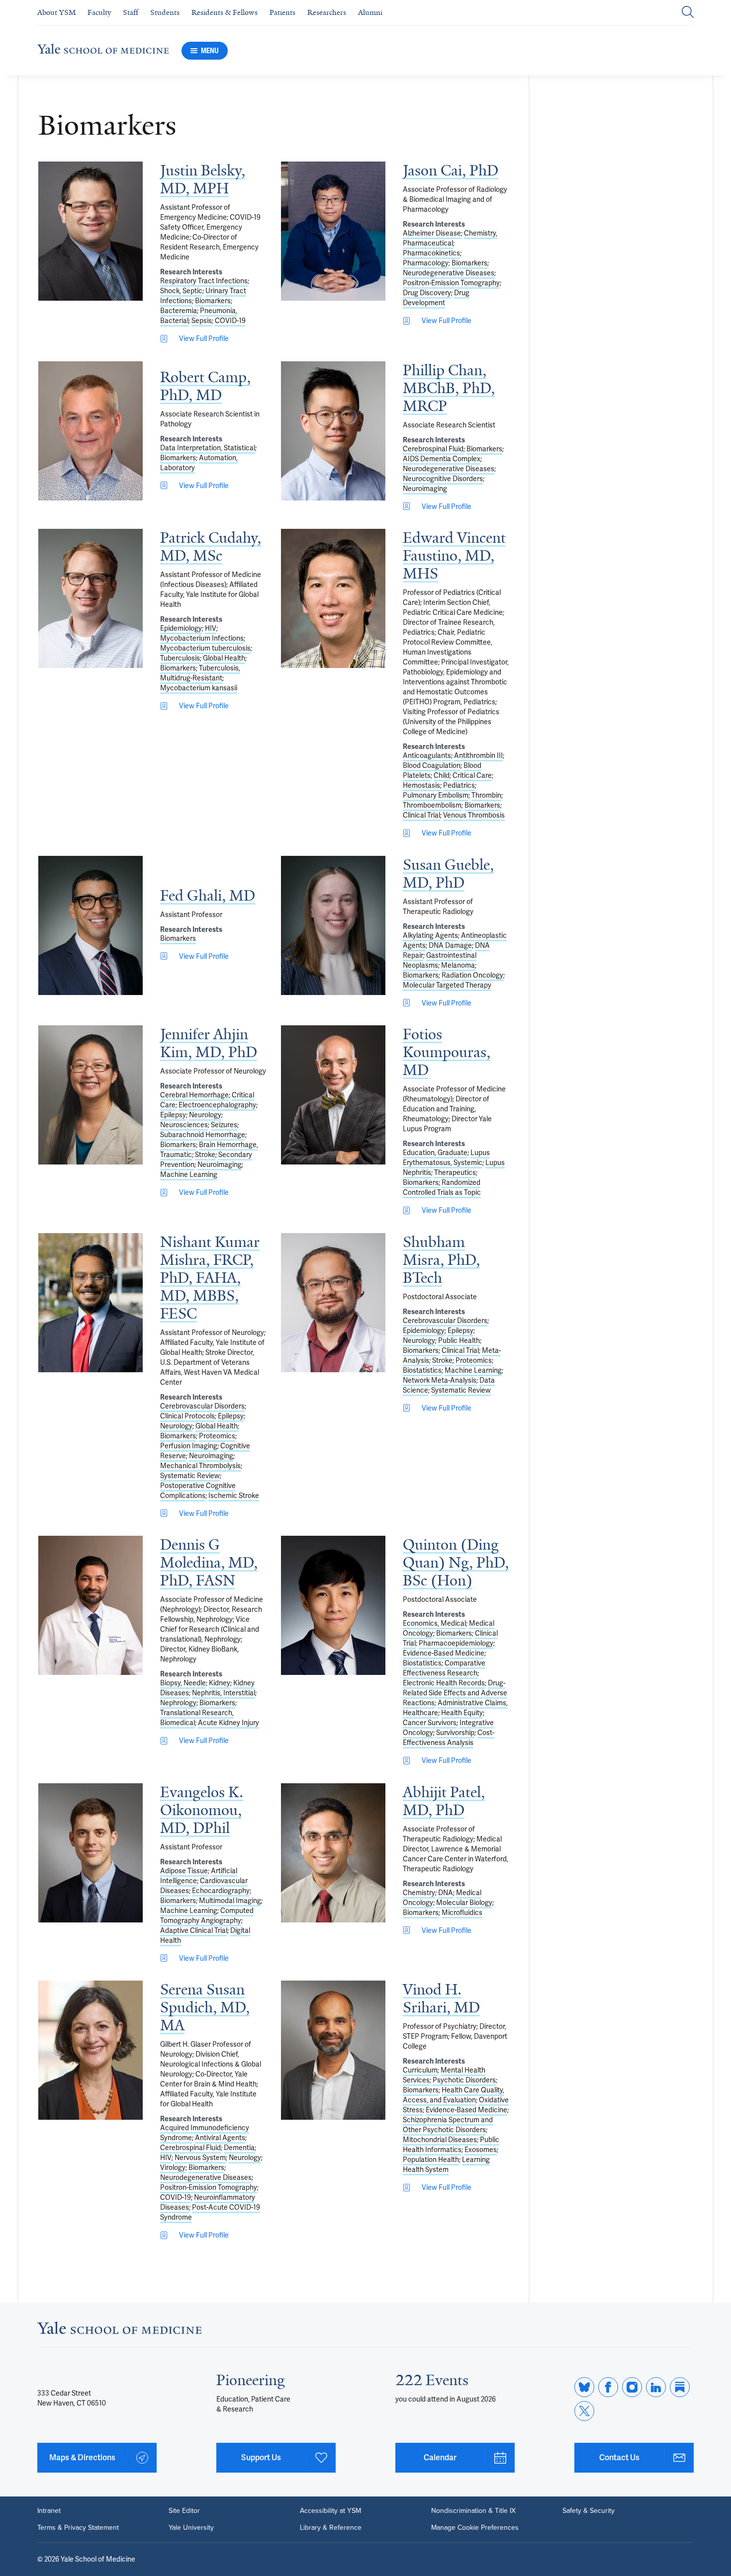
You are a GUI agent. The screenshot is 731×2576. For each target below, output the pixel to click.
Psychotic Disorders (464, 2080)
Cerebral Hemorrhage (194, 1095)
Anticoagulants (427, 755)
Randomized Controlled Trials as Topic (442, 1187)
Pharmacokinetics (431, 253)
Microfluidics (462, 1912)
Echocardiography (221, 1891)
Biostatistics (422, 1370)
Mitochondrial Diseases (440, 2140)
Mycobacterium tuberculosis (205, 648)
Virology (173, 2167)
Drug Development (436, 298)
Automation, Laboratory (199, 463)
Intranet (49, 2511)
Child (442, 775)
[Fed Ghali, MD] (91, 925)
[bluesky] (584, 2387)
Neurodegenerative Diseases (449, 273)
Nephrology (178, 1703)
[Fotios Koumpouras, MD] (333, 1095)
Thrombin (486, 795)
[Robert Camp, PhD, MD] (91, 431)
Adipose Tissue (184, 1871)
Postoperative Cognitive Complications (198, 1491)
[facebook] (608, 2387)
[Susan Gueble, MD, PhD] (333, 925)
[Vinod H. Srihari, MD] (333, 2050)
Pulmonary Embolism (436, 795)
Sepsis (202, 321)
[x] (584, 2411)
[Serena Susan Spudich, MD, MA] (91, 2050)
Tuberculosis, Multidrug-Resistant (200, 673)
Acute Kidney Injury (228, 1723)
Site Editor (184, 2511)
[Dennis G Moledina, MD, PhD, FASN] (91, 1605)
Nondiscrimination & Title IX (473, 2511)
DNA (446, 1893)
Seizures (224, 1125)
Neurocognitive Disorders (443, 479)
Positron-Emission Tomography (451, 283)
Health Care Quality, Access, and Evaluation (454, 2095)
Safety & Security (589, 2511)
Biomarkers (213, 301)
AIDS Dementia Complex (442, 459)
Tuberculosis (180, 658)
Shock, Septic (181, 291)
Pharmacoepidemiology (456, 1643)
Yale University (191, 2528)
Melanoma (458, 965)
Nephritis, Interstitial (224, 1693)
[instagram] (632, 2387)
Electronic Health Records (444, 1683)
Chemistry (419, 1893)
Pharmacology (426, 263)
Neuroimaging (425, 489)
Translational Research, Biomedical (197, 1718)
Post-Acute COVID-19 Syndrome (210, 2212)
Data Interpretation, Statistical (208, 448)
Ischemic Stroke (234, 1496)
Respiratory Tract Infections (204, 281)
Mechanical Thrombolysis (200, 1466)
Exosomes (481, 2150)
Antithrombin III (478, 755)
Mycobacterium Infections (202, 638)
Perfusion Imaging (189, 1446)
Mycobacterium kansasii (199, 688)
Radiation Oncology (472, 975)
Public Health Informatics (451, 2145)
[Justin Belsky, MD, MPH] (91, 231)
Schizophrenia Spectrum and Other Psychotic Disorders (448, 2125)
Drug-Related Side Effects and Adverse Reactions (455, 1693)
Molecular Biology (464, 1903)
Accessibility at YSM (330, 2511)
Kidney (220, 1683)
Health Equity (462, 1713)
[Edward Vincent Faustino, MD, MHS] (333, 598)
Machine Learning (189, 1174)
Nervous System (200, 2158)
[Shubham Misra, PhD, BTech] (333, 1303)
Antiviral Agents (220, 2138)
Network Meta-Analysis (440, 1380)
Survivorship (455, 1733)
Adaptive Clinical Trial (194, 1930)
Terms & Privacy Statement (78, 2528)
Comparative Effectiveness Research (444, 1668)
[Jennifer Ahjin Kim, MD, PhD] (91, 1095)
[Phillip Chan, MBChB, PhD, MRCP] (333, 431)
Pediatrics (459, 785)
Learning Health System (446, 2164)
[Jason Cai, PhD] (333, 231)
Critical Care (472, 775)
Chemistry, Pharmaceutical (450, 238)
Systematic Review (190, 1476)
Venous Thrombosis (474, 815)
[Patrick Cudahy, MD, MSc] (91, 598)
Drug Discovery (427, 293)
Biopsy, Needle (183, 1683)
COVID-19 (230, 321)
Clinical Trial (421, 815)
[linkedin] (656, 2387)
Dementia (239, 2148)
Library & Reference (331, 2528)
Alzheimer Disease (432, 233)
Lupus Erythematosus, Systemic (446, 1158)
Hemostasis (421, 785)
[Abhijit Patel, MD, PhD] (333, 1853)
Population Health (431, 2160)
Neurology (205, 1115)
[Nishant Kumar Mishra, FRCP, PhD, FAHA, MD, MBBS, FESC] (91, 1303)
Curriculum (420, 2070)
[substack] (680, 2387)
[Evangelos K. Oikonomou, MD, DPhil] (91, 1853)
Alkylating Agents (430, 935)
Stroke (205, 1155)
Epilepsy (173, 1115)
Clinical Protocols (187, 1416)
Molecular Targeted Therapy (447, 985)
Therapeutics (455, 1172)
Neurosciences (184, 1125)
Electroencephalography (217, 1105)
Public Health (459, 1340)
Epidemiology (181, 628)
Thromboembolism (432, 805)
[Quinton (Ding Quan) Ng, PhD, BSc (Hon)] (333, 1605)
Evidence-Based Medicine (444, 1653)
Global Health (224, 658)
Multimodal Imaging (230, 1901)
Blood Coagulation (432, 765)
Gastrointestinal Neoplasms (440, 960)
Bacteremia (179, 311)
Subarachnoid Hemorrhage (203, 1135)
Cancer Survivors (430, 1723)
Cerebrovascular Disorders (202, 1406)
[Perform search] (688, 13)
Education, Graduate (435, 1153)
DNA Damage (450, 945)
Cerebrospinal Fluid (433, 449)
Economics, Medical (434, 1623)
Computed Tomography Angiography (207, 1915)
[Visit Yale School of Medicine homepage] (119, 2331)
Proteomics (217, 1436)
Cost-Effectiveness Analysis (449, 1738)
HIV (211, 628)
